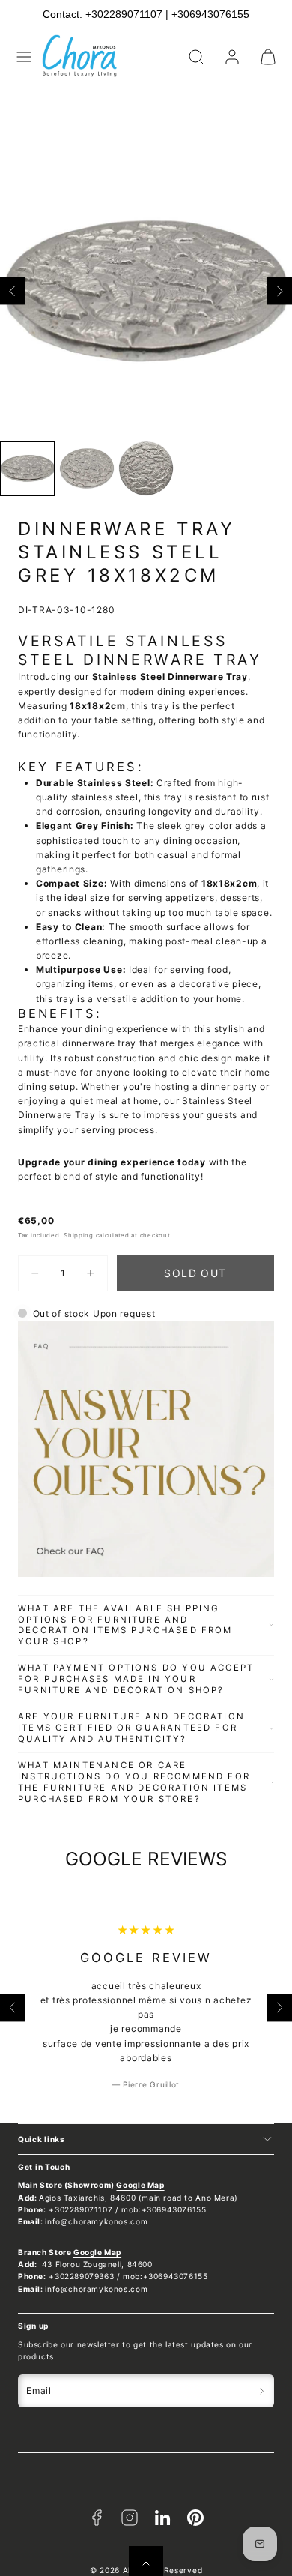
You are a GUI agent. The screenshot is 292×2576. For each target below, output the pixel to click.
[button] (24, 57)
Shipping (79, 1235)
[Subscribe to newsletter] (262, 2391)
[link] (232, 57)
